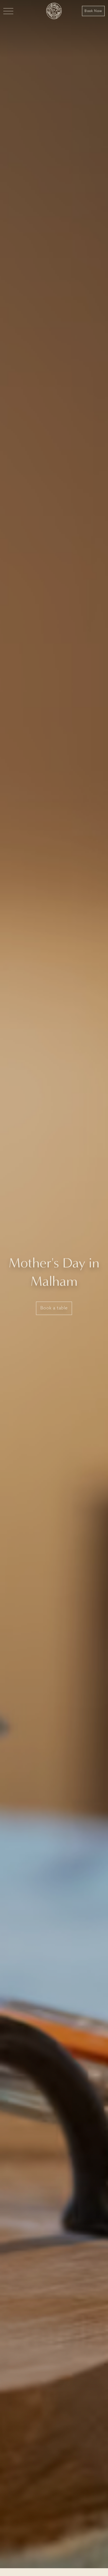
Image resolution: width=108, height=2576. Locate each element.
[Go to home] (54, 11)
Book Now (93, 11)
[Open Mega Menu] (8, 11)
